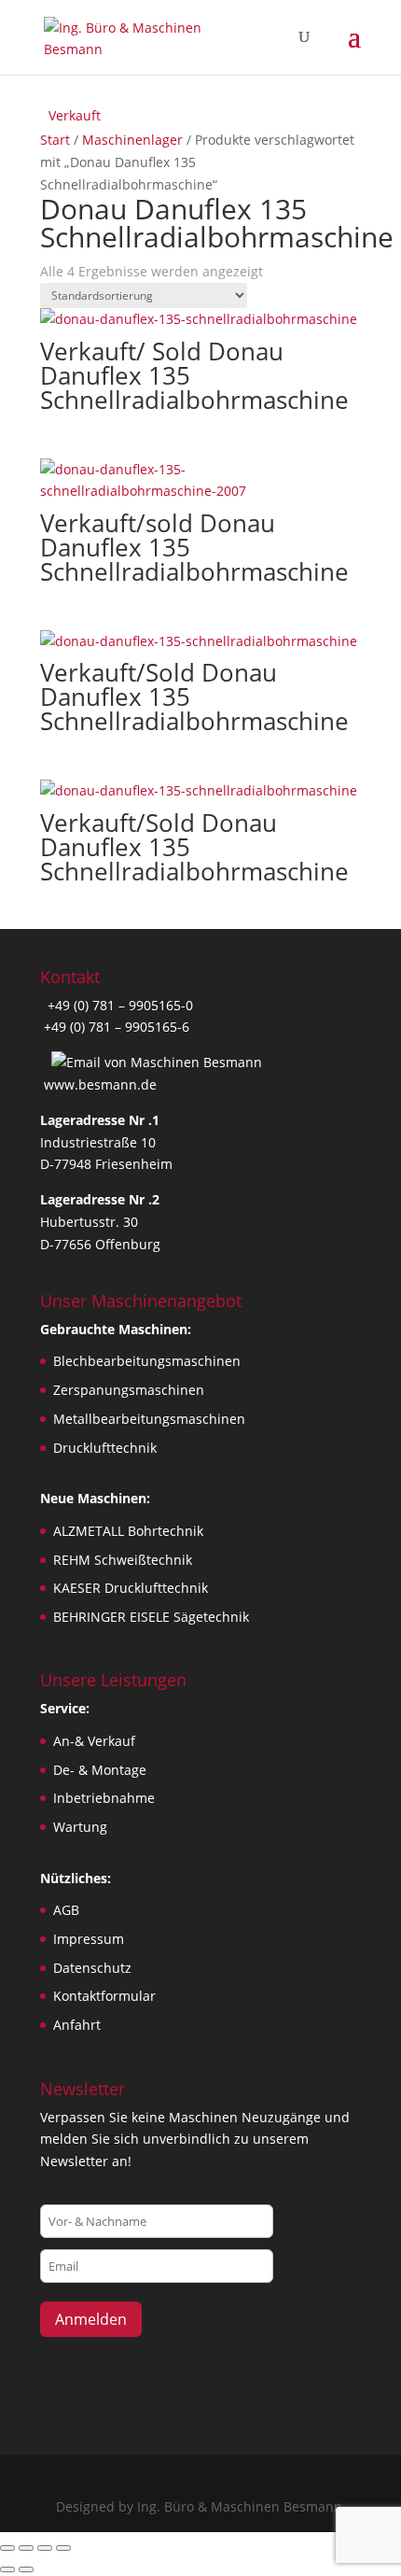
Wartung (80, 1827)
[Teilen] (45, 2548)
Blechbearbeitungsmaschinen (147, 1361)
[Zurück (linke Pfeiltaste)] (7, 2569)
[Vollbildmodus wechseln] (26, 2548)
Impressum (89, 1939)
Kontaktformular (104, 1996)
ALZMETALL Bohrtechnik (128, 1531)
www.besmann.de (100, 1084)
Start (55, 140)
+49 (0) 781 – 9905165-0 (118, 1005)
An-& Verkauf (94, 1741)
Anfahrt (77, 2025)
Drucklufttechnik (105, 1448)
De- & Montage (100, 1770)
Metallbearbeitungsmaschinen (149, 1419)
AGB (66, 1910)
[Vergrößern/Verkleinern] (7, 2548)
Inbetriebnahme (104, 1798)
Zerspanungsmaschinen (129, 1390)
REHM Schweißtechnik (123, 1560)
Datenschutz (92, 1968)
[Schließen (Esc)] (63, 2548)
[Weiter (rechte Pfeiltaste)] (26, 2569)
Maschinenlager (132, 140)
